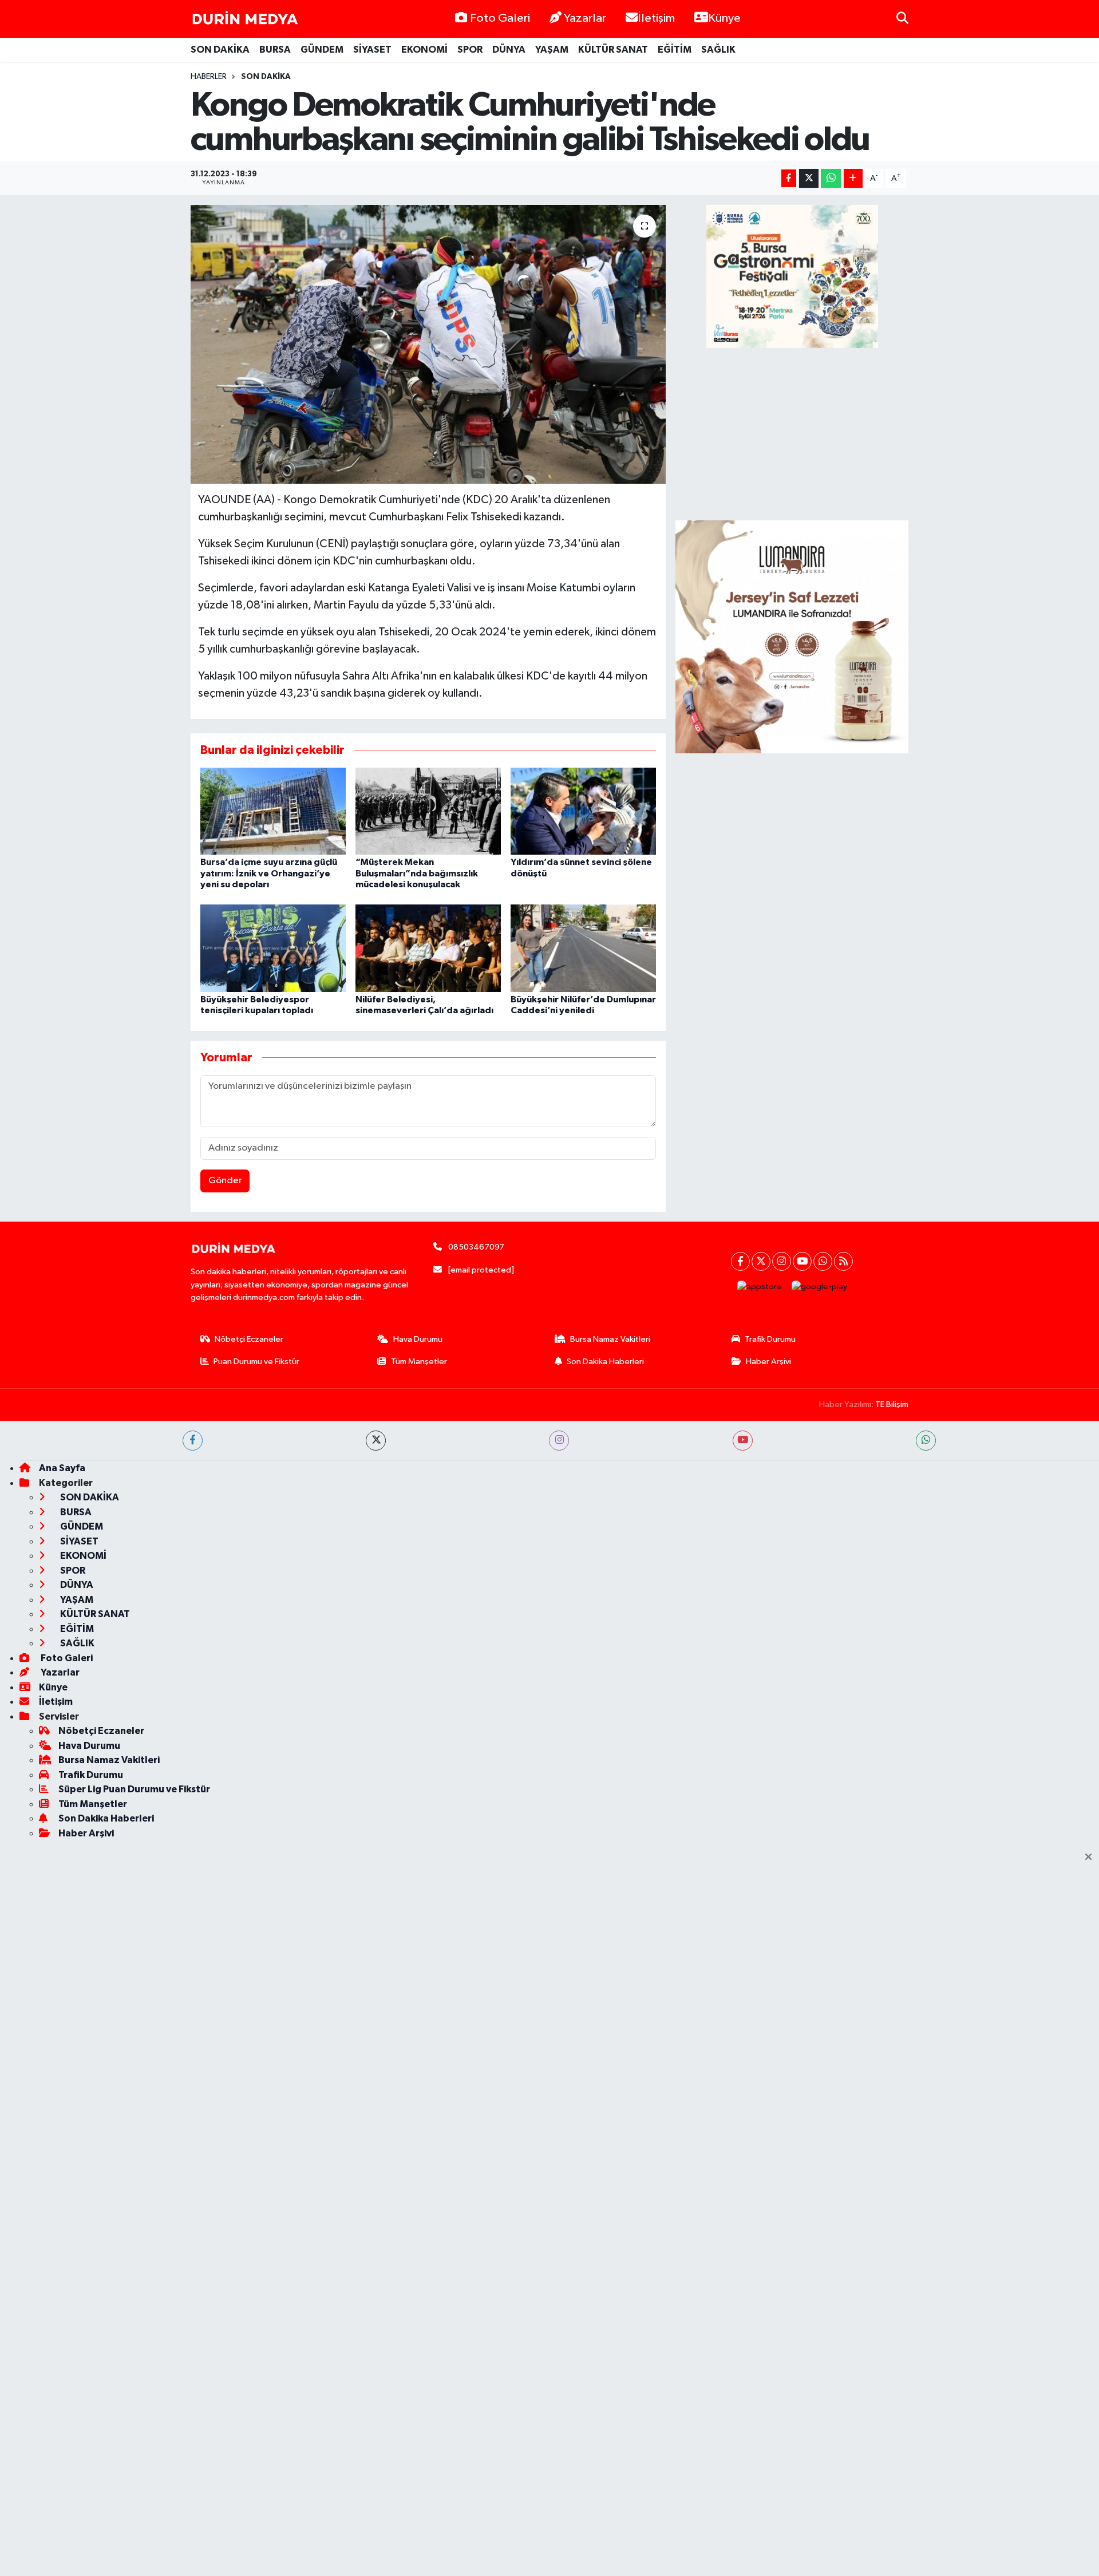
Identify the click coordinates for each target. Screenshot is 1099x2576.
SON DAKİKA (220, 50)
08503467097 (476, 1247)
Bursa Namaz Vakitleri (610, 1339)
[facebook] (193, 1441)
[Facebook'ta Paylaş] (789, 178)
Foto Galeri (500, 18)
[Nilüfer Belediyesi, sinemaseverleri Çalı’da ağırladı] (428, 948)
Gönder (225, 1181)
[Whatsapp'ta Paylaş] (831, 178)
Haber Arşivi (768, 1362)
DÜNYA (509, 50)
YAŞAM (552, 50)
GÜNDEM (322, 50)
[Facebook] (740, 1261)
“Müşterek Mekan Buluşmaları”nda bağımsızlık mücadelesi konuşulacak (417, 873)
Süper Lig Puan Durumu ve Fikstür (134, 1789)
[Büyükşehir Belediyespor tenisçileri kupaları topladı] (273, 948)
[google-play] (820, 1287)
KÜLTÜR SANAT (613, 50)
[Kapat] (1092, 1858)
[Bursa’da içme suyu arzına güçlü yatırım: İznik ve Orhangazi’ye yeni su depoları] (273, 811)
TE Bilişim (892, 1404)
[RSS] (843, 1261)
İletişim (656, 18)
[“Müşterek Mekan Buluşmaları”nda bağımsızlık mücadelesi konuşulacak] (428, 811)
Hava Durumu (418, 1339)
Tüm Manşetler (419, 1362)
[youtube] (743, 1441)
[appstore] (760, 1287)
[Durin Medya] (245, 19)
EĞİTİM (675, 50)
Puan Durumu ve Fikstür (256, 1362)
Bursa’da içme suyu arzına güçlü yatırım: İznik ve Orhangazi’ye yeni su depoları (269, 873)
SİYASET (372, 50)
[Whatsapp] (823, 1261)
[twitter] (376, 1441)
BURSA (275, 50)
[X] (761, 1261)
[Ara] (902, 19)
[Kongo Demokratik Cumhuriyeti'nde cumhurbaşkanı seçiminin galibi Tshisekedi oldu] (428, 344)
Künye (724, 18)
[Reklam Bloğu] (792, 637)
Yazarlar (585, 18)
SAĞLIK (718, 50)
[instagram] (559, 1441)
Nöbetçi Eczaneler (249, 1339)
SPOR (470, 50)
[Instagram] (782, 1261)
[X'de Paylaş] (809, 178)
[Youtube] (802, 1261)
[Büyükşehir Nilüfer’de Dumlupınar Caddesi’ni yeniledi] (583, 948)
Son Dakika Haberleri (605, 1362)
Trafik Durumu (770, 1339)
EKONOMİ (424, 50)
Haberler (209, 77)
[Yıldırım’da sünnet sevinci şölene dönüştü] (583, 811)
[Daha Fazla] (853, 178)
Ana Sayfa (62, 1468)
